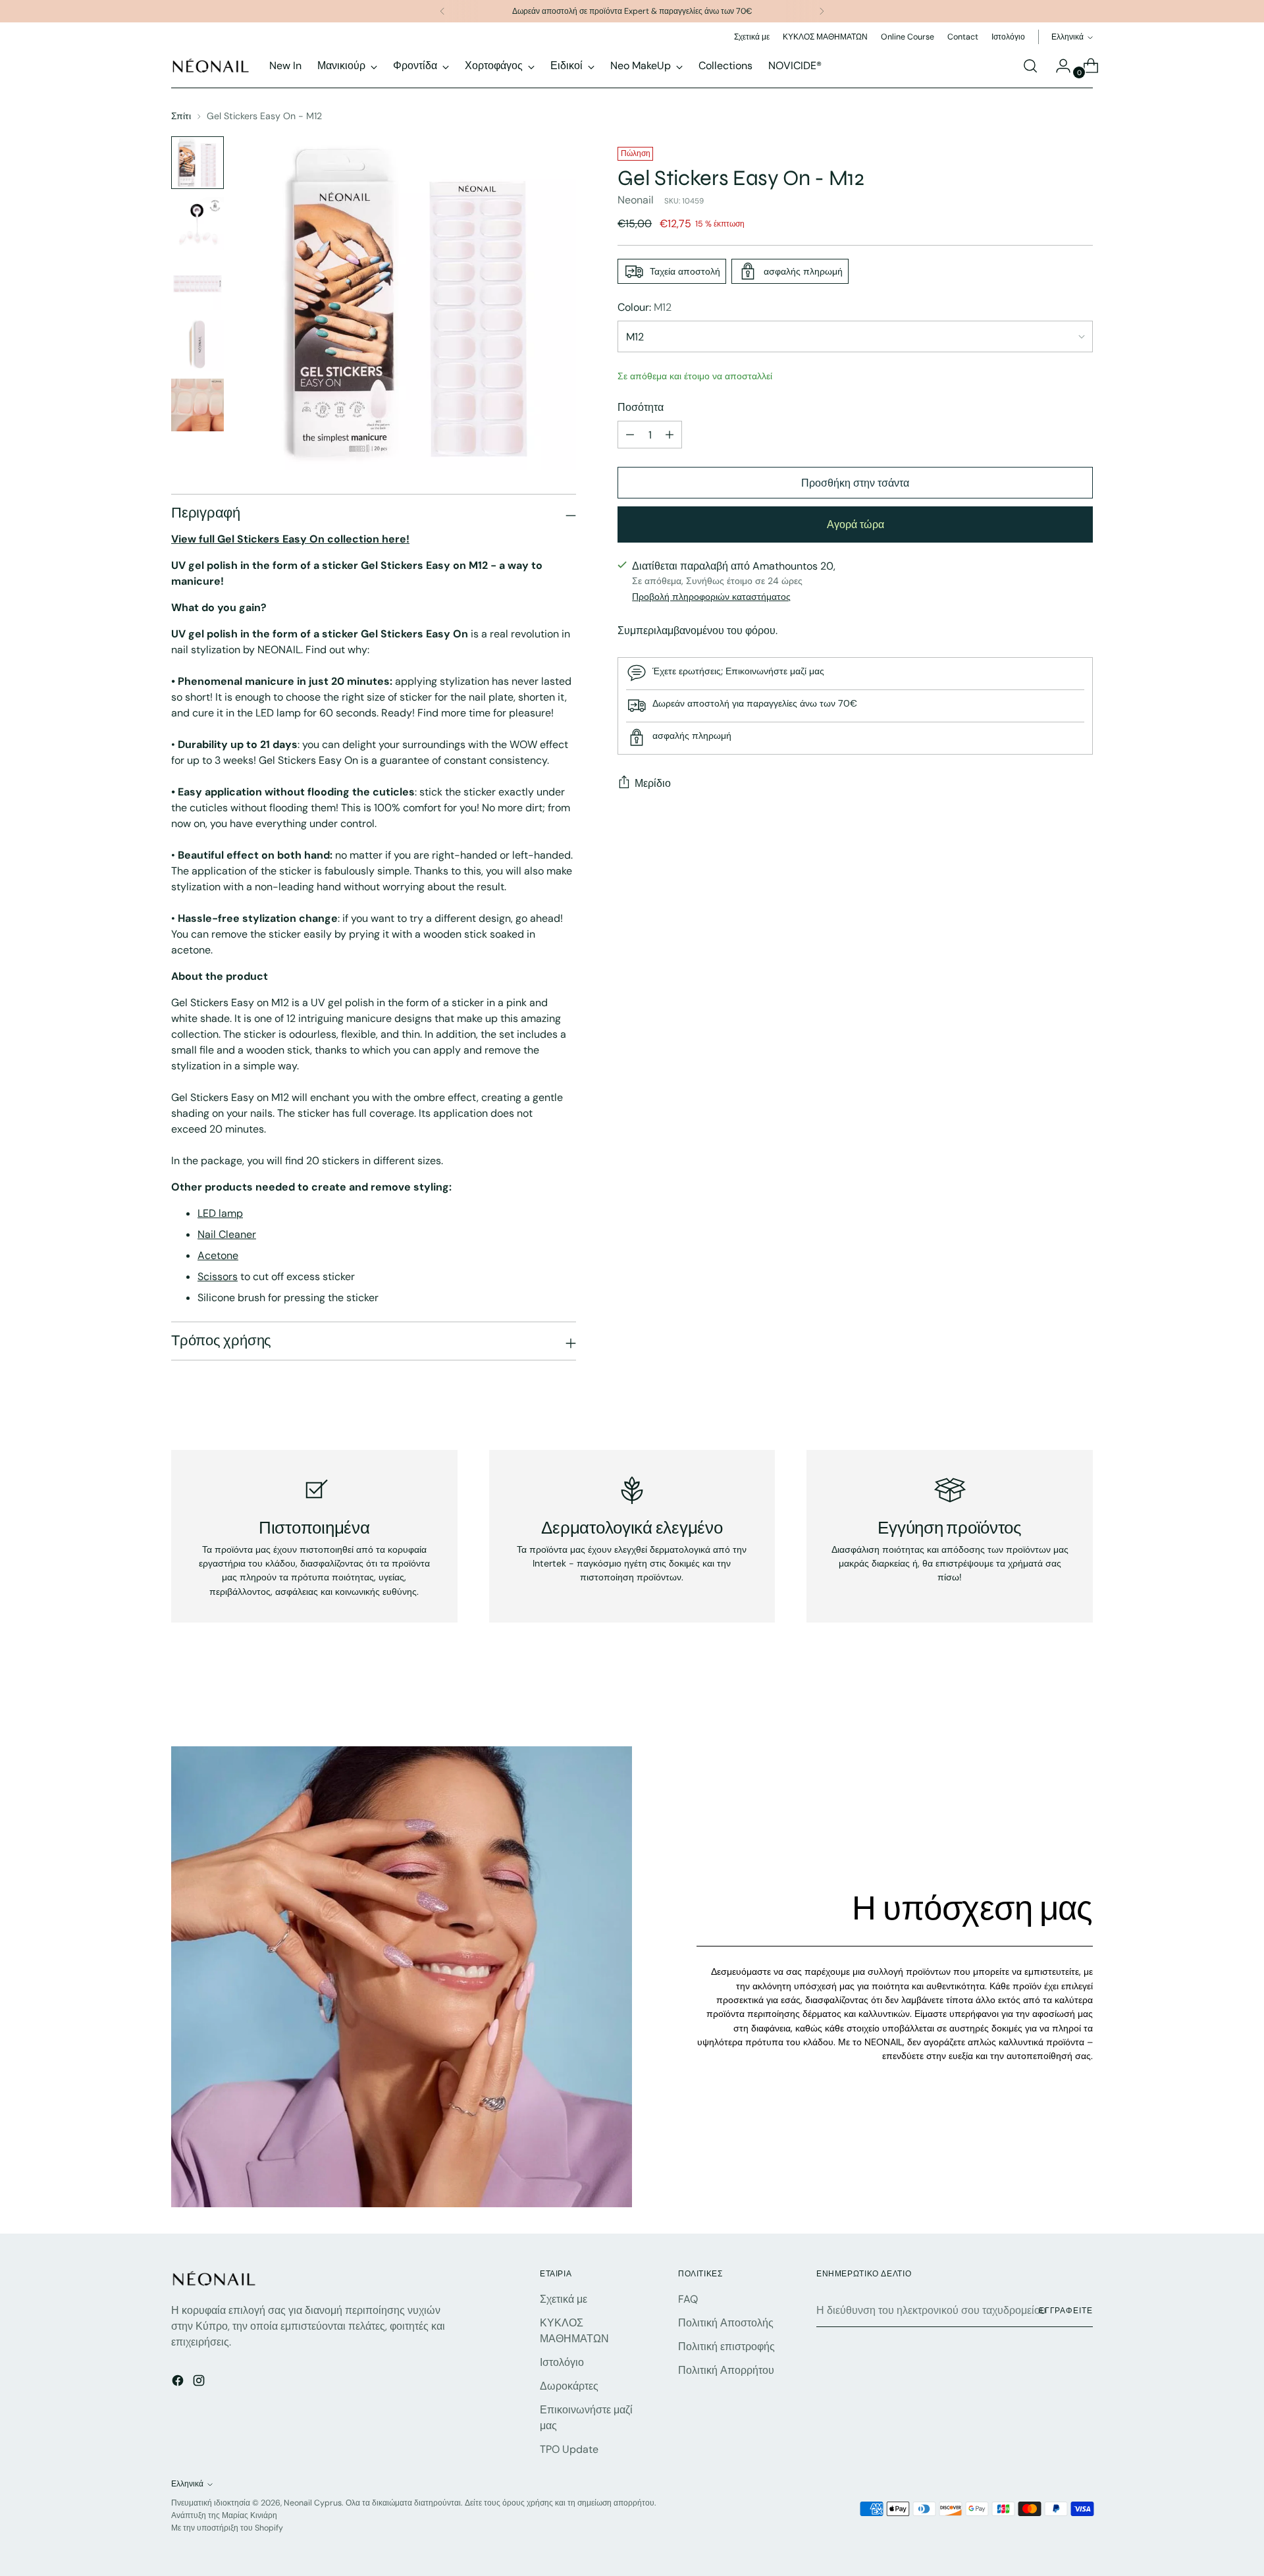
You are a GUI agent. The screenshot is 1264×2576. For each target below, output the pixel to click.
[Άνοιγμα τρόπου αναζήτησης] (1030, 66)
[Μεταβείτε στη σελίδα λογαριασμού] (1058, 66)
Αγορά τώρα (856, 524)
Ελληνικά (1067, 37)
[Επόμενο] (822, 11)
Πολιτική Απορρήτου (726, 2370)
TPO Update (569, 2449)
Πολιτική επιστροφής (726, 2347)
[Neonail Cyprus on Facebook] (179, 2383)
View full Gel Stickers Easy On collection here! (290, 539)
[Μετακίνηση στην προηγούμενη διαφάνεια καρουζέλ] (1051, 1702)
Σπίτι (181, 116)
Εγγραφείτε (1066, 2311)
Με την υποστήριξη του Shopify (227, 2528)
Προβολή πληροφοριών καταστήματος (711, 596)
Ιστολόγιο (562, 2362)
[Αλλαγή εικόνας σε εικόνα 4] (197, 344)
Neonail (636, 200)
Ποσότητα (641, 407)
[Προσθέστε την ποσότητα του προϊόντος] (670, 435)
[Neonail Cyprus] (211, 66)
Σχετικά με (564, 2299)
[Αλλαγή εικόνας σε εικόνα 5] (197, 405)
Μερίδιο (653, 783)
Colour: (645, 307)
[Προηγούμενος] (442, 11)
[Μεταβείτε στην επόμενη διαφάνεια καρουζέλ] (1082, 1701)
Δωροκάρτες (569, 2386)
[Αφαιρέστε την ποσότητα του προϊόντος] (630, 435)
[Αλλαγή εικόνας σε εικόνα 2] (197, 223)
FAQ (688, 2299)
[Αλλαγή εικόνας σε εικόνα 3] (197, 284)
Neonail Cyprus (313, 2503)
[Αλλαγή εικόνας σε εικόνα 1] (197, 163)
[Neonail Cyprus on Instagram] (200, 2383)
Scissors (218, 1276)
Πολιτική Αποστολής (726, 2323)
